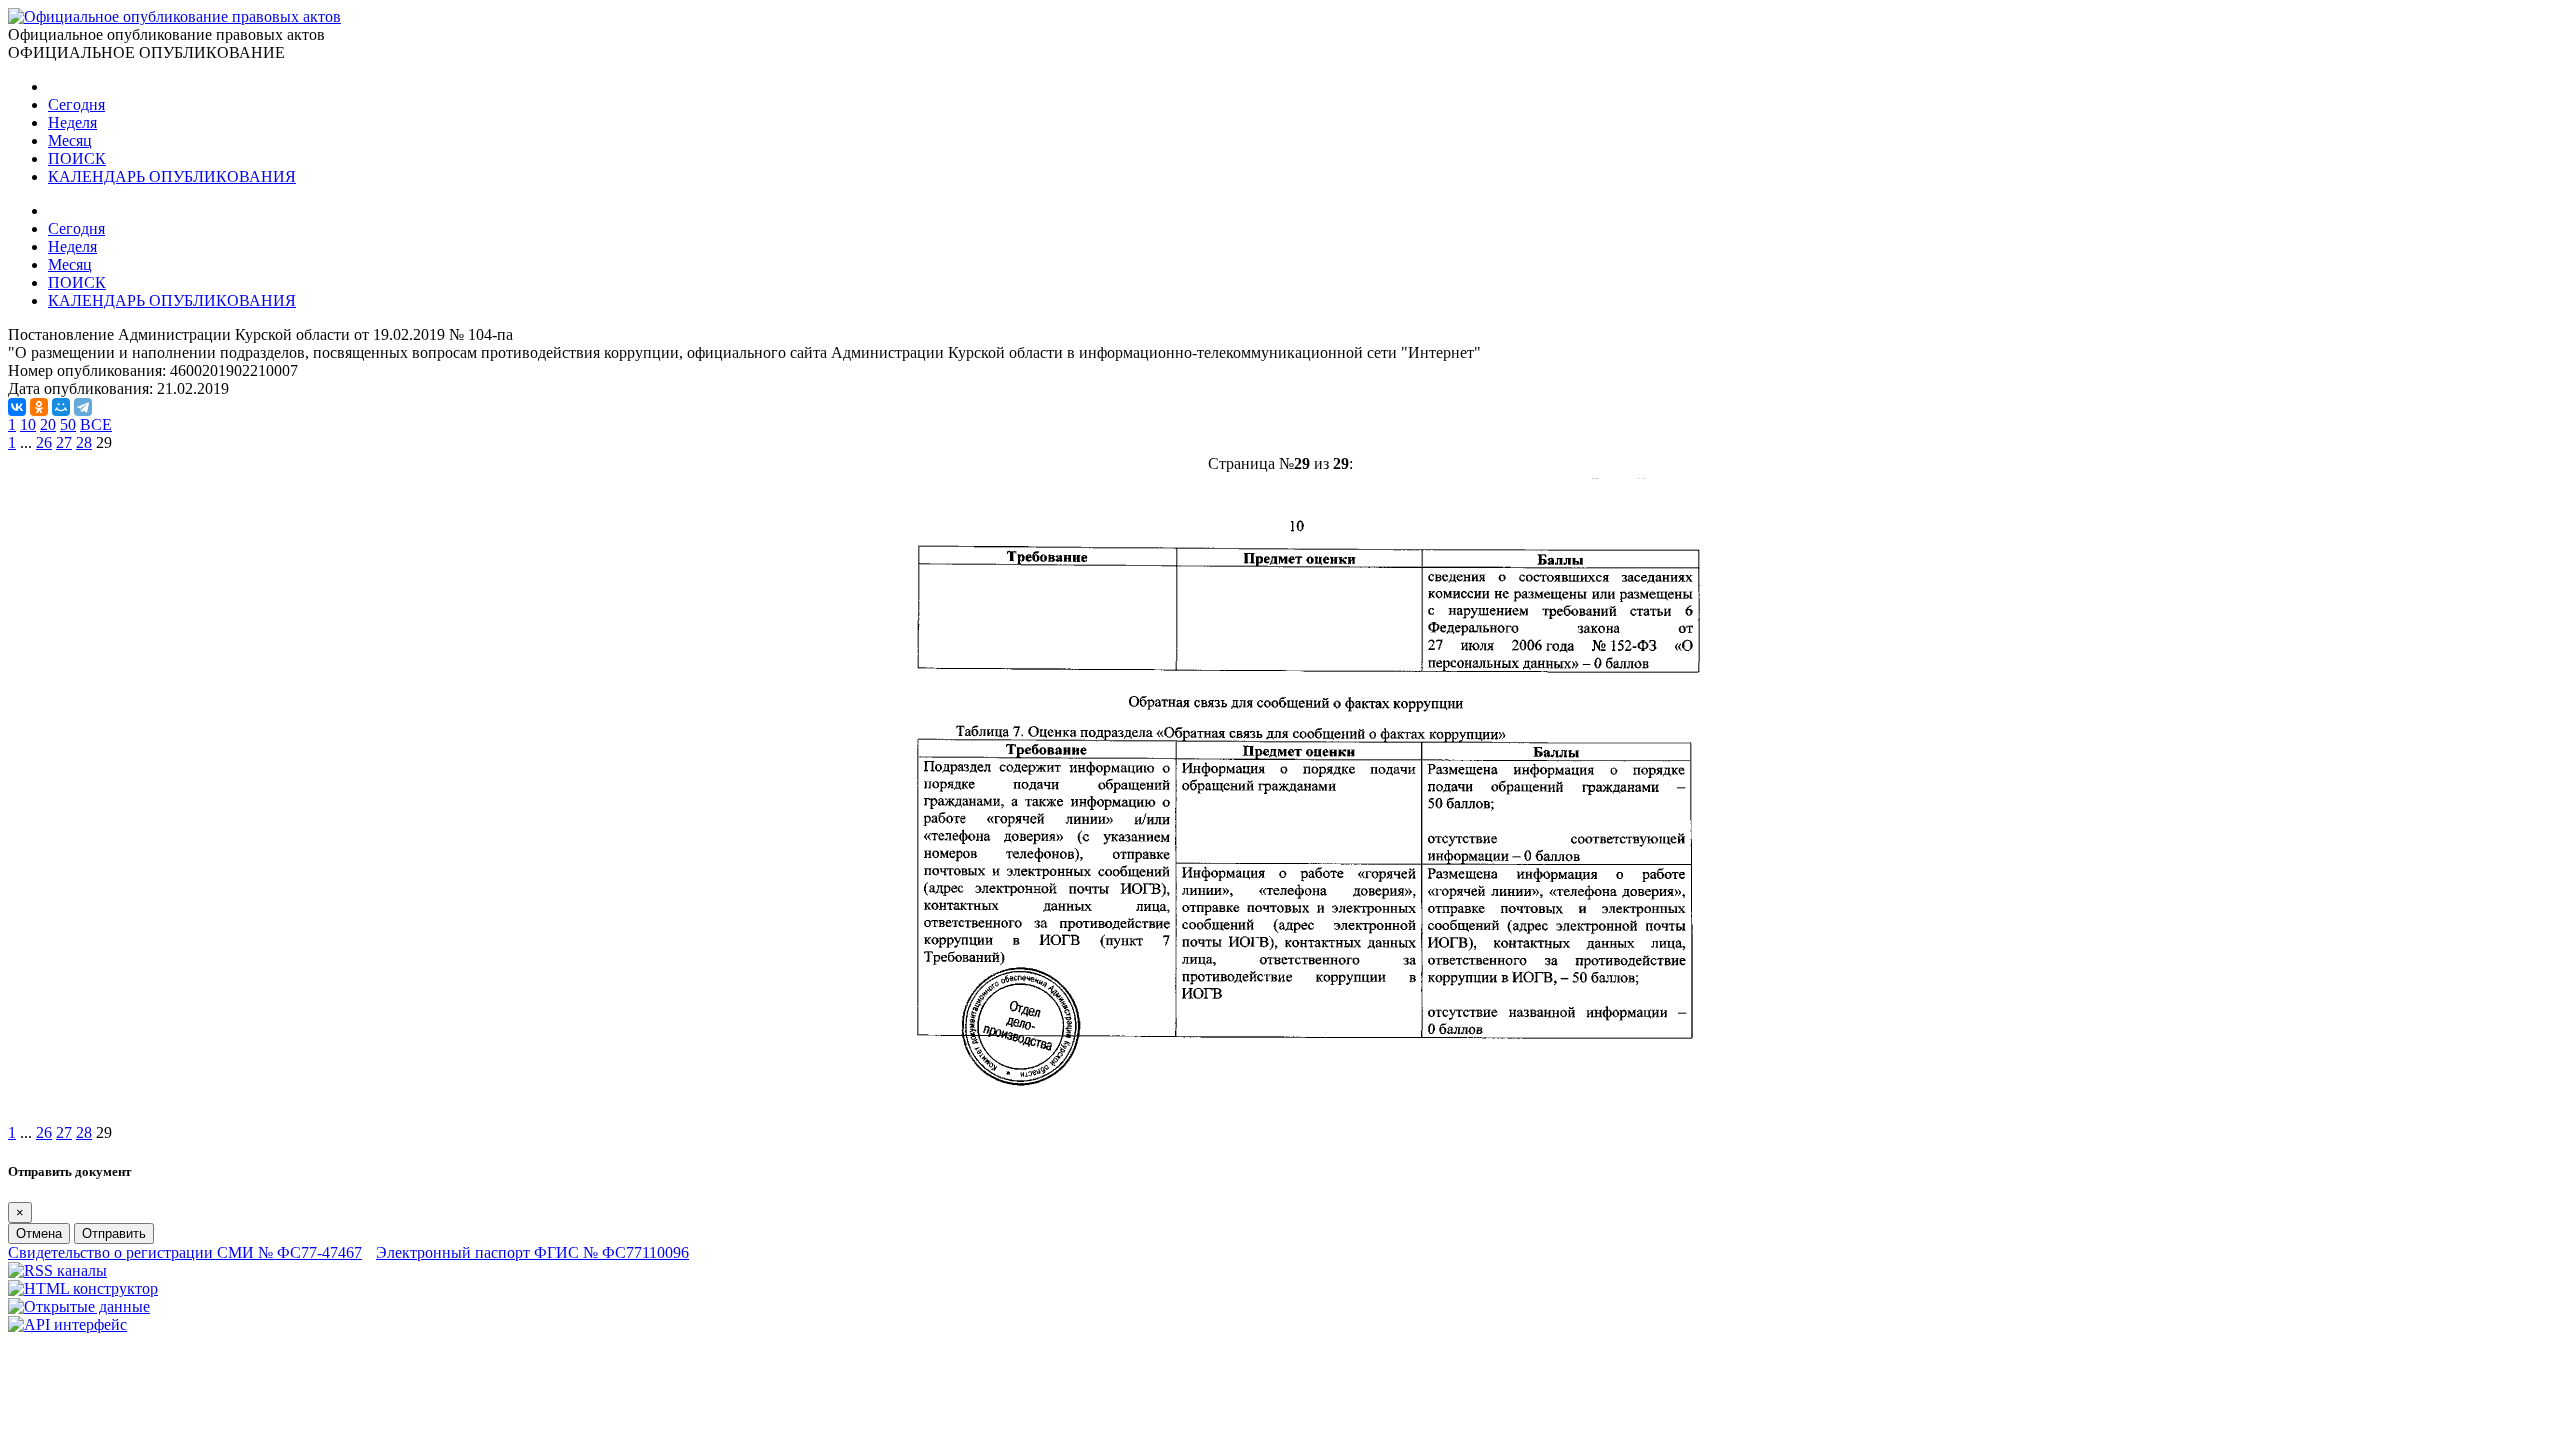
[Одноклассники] (39, 407)
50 (68, 424)
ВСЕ (96, 424)
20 (48, 424)
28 (84, 442)
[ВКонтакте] (17, 407)
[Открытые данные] (79, 1306)
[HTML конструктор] (83, 1288)
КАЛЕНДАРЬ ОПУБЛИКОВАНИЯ (172, 176)
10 (28, 424)
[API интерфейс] (67, 1324)
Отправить (114, 1233)
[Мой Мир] (61, 407)
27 (64, 442)
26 (44, 442)
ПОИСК (77, 158)
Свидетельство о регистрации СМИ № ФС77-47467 (185, 1252)
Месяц (70, 140)
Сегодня (76, 104)
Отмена (39, 1233)
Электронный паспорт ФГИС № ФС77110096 (532, 1252)
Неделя (72, 122)
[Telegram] (83, 407)
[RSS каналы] (57, 1270)
